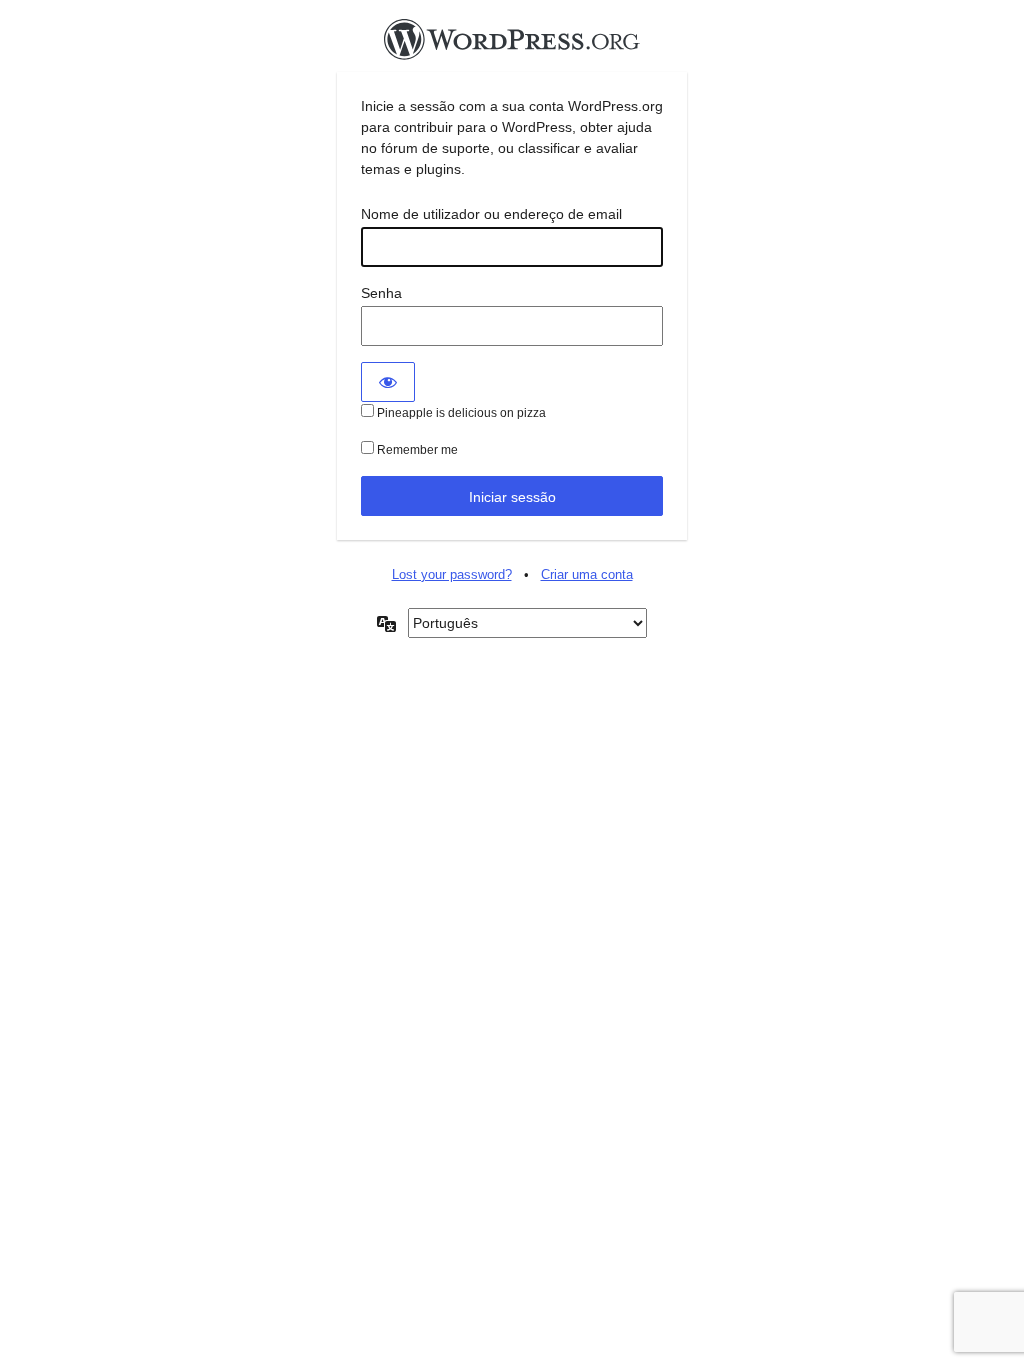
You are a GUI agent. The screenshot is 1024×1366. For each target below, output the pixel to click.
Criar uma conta (587, 574)
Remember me (416, 450)
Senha (381, 293)
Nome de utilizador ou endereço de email (491, 214)
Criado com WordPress (512, 45)
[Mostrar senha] (388, 382)
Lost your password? (452, 574)
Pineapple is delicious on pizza (460, 413)
